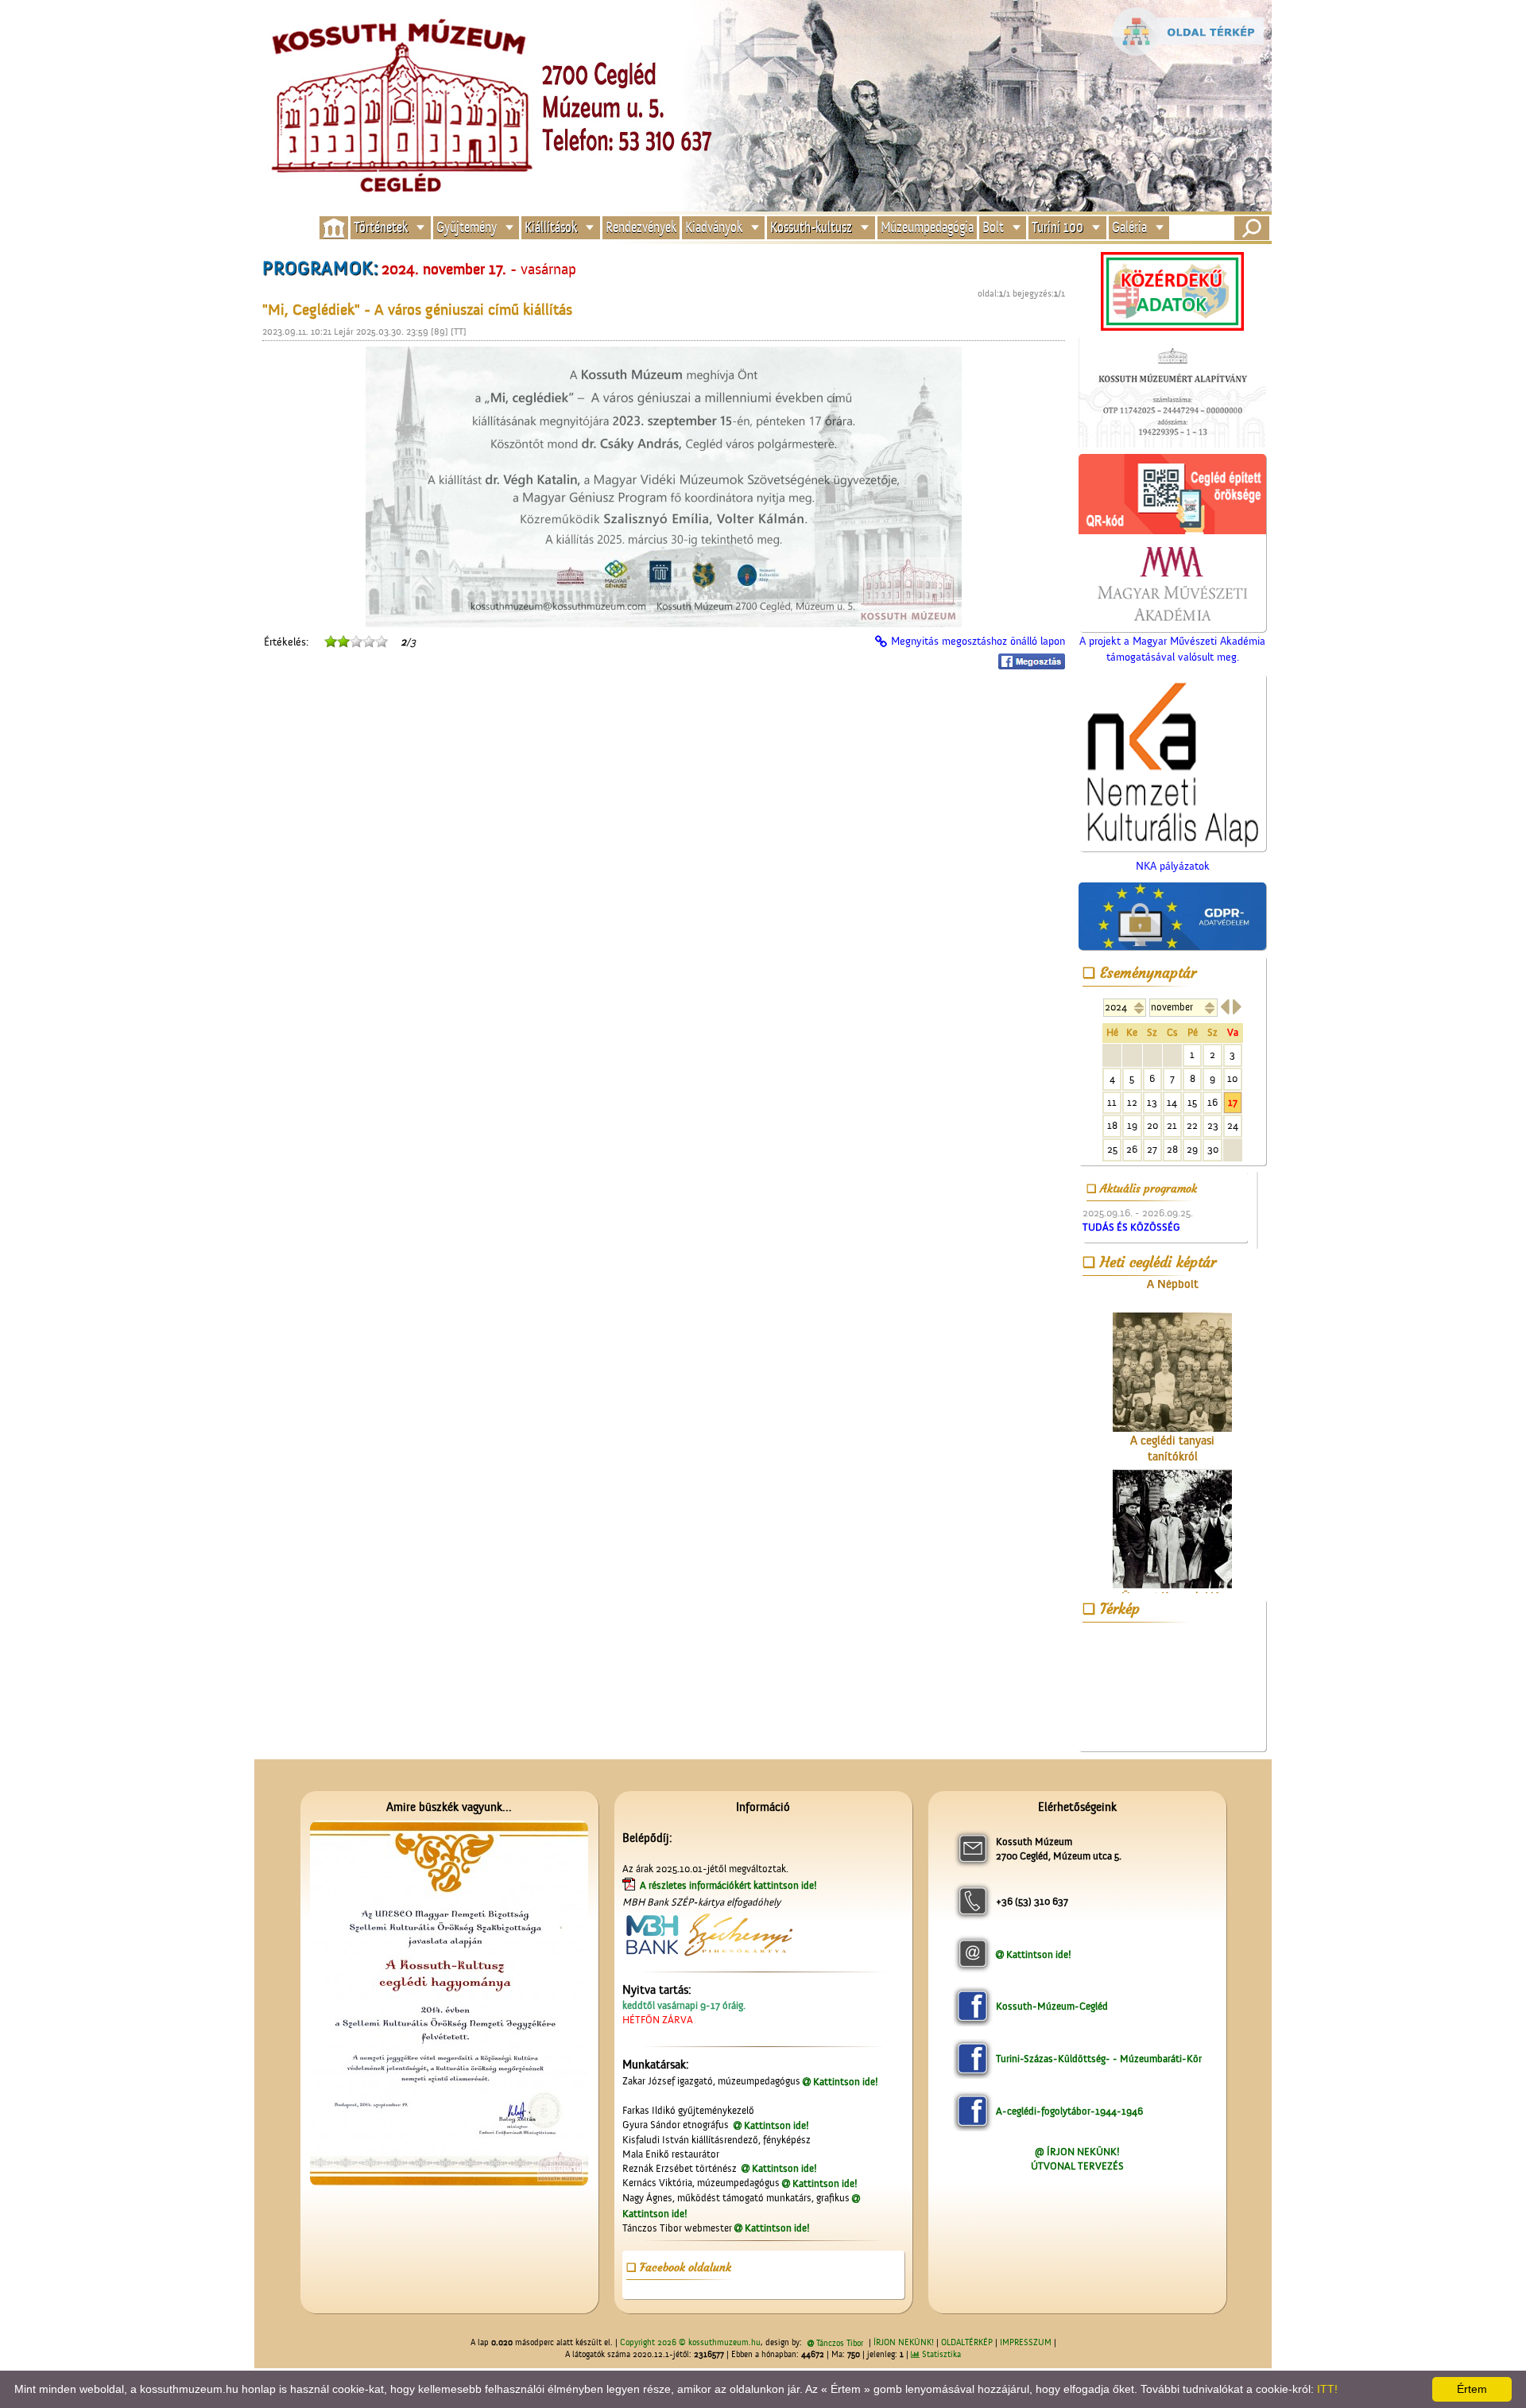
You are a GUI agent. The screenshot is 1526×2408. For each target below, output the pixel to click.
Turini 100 (1057, 228)
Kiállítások (551, 228)
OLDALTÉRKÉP (967, 2343)
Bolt (993, 228)
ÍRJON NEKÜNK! (904, 2343)
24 (1233, 1125)
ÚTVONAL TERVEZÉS (1077, 2166)
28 (1172, 1149)
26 (1132, 1149)
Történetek (381, 228)
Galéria (1129, 228)
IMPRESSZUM (1026, 2343)
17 (1233, 1102)
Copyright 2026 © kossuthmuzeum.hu (690, 2343)
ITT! (1327, 2389)
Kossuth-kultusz (811, 228)
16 (1212, 1102)
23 (1213, 1125)
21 (1172, 1125)
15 (1192, 1102)
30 (1213, 1149)
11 (1112, 1102)
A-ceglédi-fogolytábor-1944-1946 (1069, 2111)
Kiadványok (714, 228)
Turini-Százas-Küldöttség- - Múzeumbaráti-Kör (1099, 2059)
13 (1152, 1102)
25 (1112, 1149)
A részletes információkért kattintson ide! (730, 1885)
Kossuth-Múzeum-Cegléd (1052, 2006)
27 (1152, 1149)
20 (1152, 1125)
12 (1132, 1102)
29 (1192, 1149)
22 (1192, 1125)
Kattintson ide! (846, 2082)
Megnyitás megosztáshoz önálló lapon (978, 642)
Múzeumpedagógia (927, 228)
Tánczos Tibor (840, 2344)
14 (1172, 1102)
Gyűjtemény (467, 228)
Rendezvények (641, 228)
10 (1232, 1078)
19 (1132, 1125)
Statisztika (940, 2355)
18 (1112, 1125)
